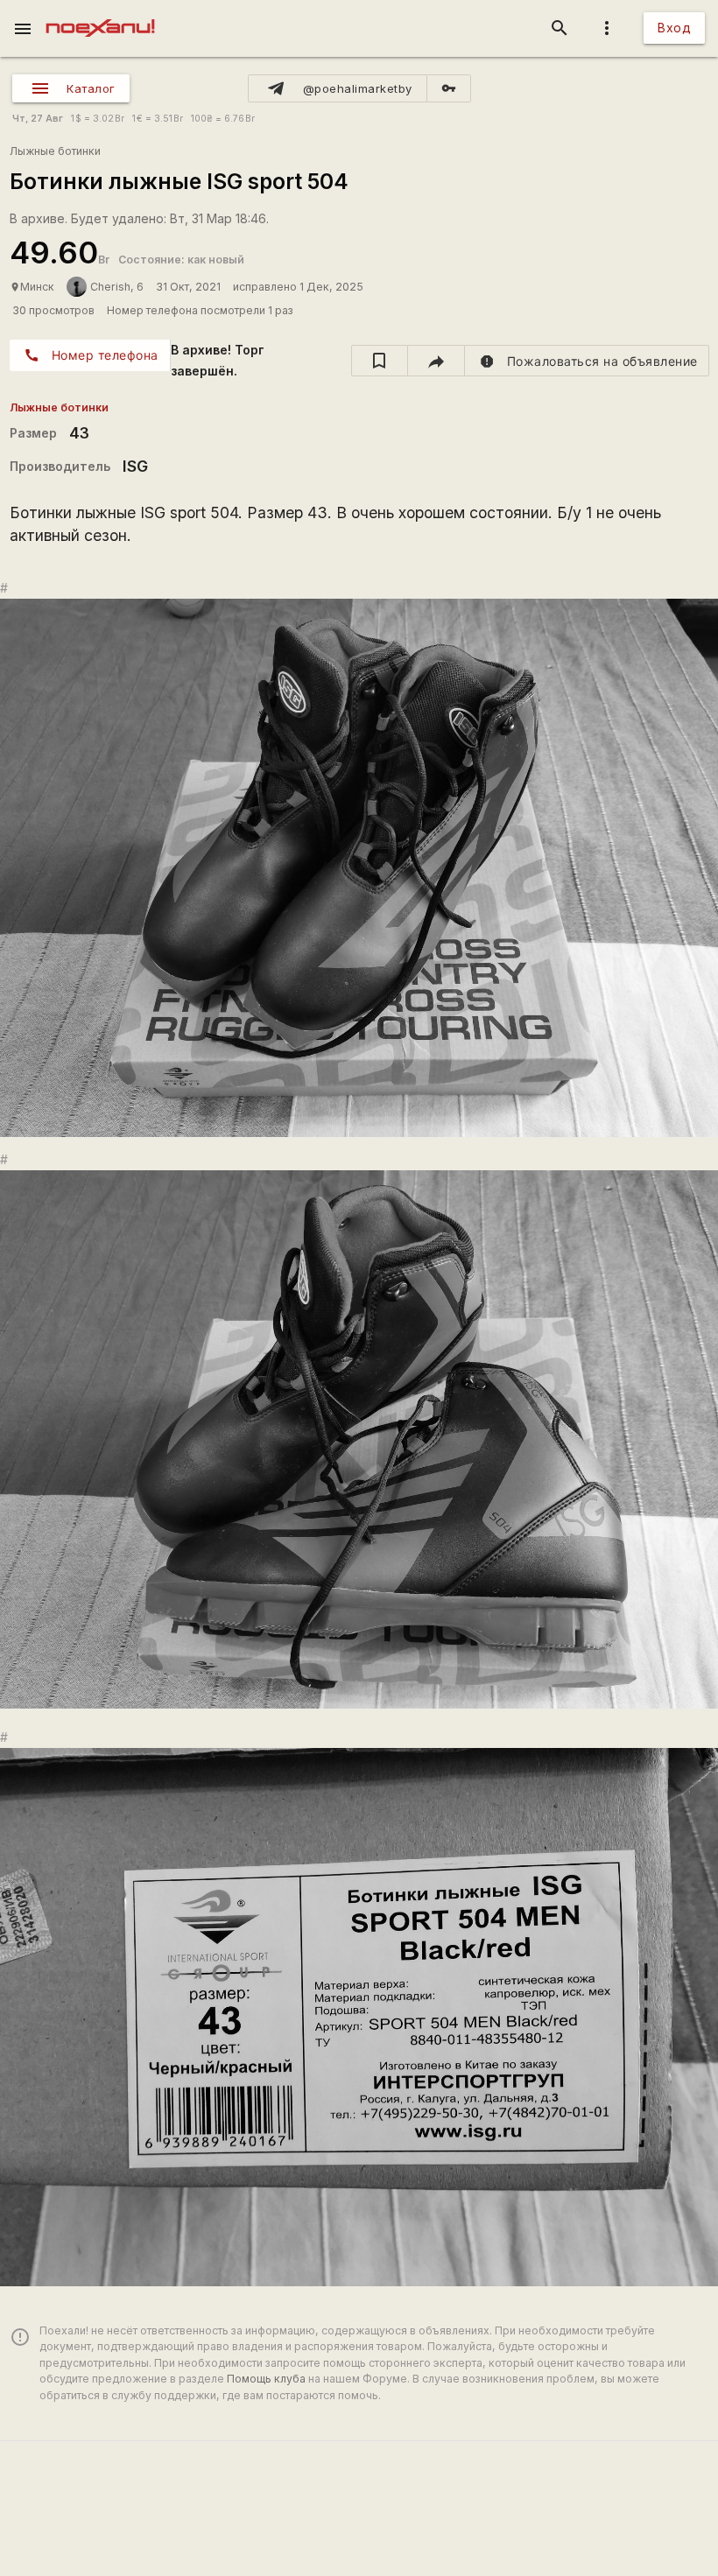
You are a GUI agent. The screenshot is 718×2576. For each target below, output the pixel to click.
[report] (587, 361)
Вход (674, 28)
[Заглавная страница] (100, 12)
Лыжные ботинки (55, 151)
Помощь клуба (266, 2379)
